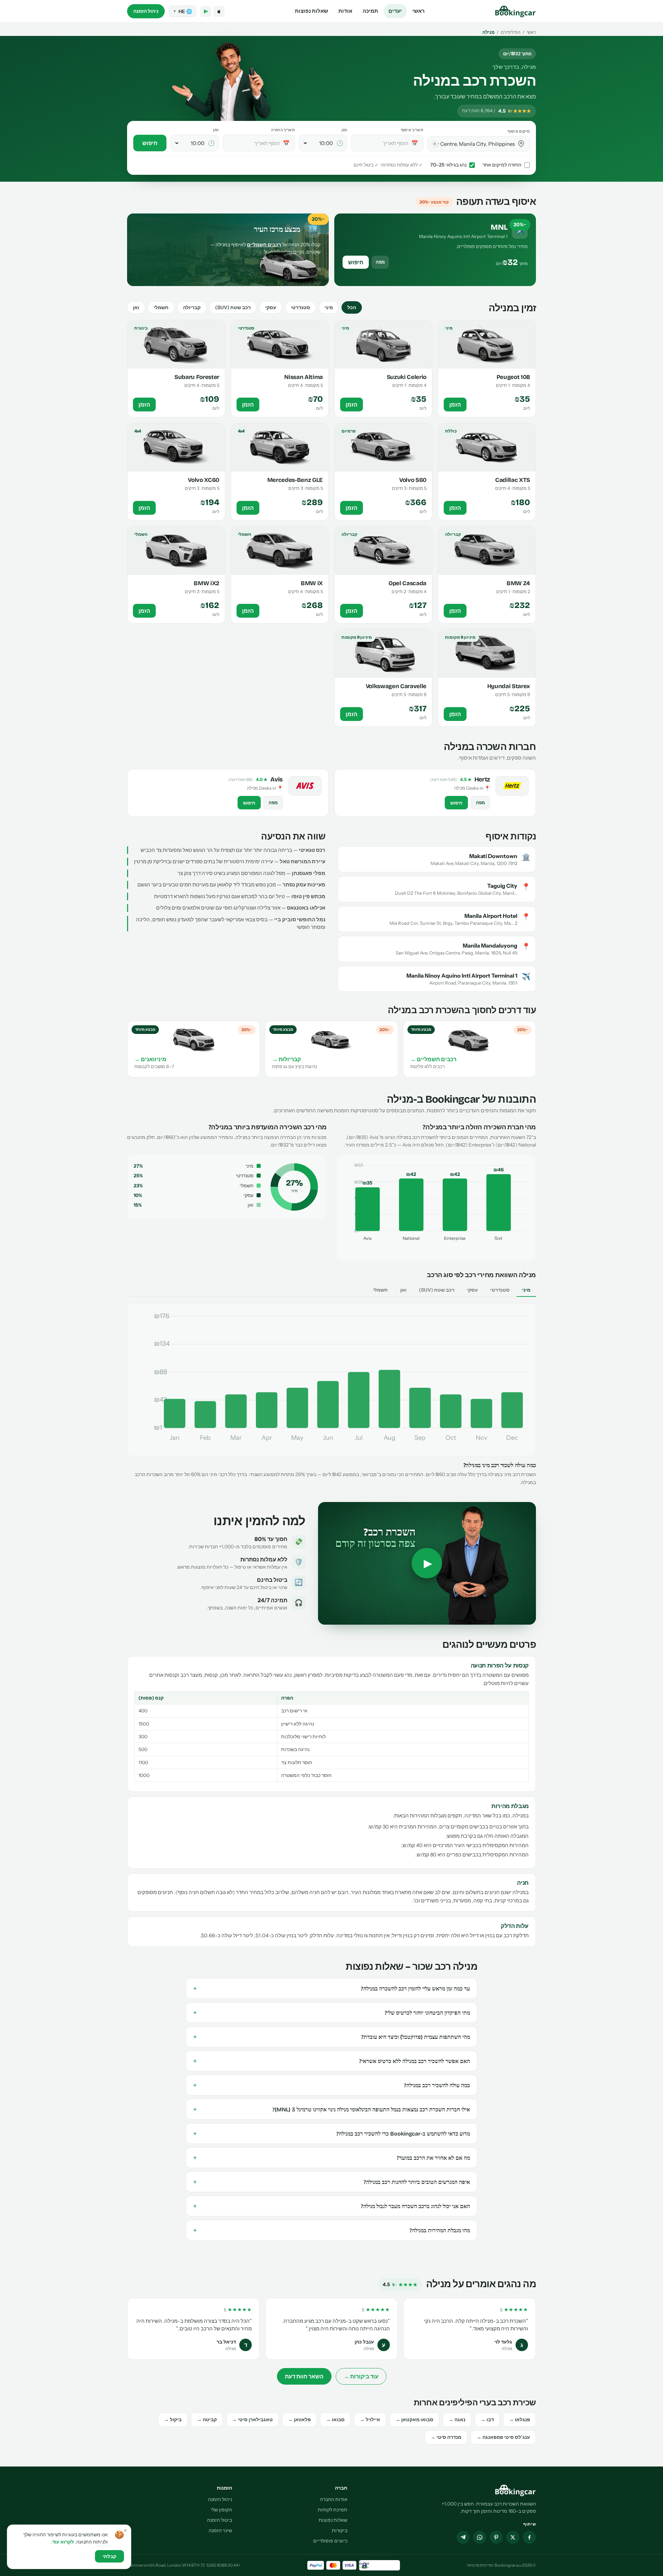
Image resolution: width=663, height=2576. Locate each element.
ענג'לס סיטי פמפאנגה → (503, 2437)
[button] (521, 144)
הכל (352, 307)
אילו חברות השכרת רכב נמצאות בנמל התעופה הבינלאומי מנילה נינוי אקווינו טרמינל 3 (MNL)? (331, 2109)
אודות (345, 11)
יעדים (395, 11)
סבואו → (335, 2420)
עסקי (271, 307)
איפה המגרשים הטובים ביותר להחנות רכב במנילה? (331, 2182)
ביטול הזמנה (219, 2520)
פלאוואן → (299, 2420)
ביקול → (173, 2420)
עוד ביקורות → (361, 2376)
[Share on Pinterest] (496, 2537)
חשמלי (161, 307)
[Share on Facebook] (529, 2537)
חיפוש (150, 143)
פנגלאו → (520, 2420)
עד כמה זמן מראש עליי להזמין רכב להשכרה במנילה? (331, 1988)
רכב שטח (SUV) (233, 307)
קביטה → (207, 2420)
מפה (380, 262)
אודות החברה (334, 2499)
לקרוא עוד (63, 2542)
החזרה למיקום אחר (502, 165)
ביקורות (340, 2530)
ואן (136, 307)
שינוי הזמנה (220, 2530)
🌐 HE (182, 11)
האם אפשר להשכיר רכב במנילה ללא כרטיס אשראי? (331, 2061)
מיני (329, 307)
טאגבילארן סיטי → (252, 2420)
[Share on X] (513, 2537)
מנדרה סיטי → (446, 2437)
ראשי (419, 11)
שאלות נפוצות (311, 11)
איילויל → (370, 2420)
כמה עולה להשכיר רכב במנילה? (331, 2085)
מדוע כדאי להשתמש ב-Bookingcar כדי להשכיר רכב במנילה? (331, 2133)
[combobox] (474, 144)
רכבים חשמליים (264, 245)
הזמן (455, 405)
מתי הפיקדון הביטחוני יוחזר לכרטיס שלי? (331, 2013)
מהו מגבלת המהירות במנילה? (331, 2230)
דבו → (487, 2420)
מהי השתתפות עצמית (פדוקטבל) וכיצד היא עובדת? (331, 2037)
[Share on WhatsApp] (480, 2537)
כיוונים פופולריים (330, 2541)
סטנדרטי (300, 307)
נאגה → (457, 2420)
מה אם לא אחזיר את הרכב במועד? (331, 2158)
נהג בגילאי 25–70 (448, 165)
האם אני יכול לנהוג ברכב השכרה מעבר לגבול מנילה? (331, 2206)
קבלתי (109, 2556)
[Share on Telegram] (463, 2537)
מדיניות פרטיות (480, 2565)
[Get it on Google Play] (206, 11)
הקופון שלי (221, 2510)
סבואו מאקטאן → (414, 2420)
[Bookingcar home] (516, 11)
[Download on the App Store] (219, 11)
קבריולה (192, 307)
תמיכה (370, 11)
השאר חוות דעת (304, 2376)
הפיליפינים (511, 32)
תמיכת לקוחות (333, 2510)
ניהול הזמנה (146, 11)
